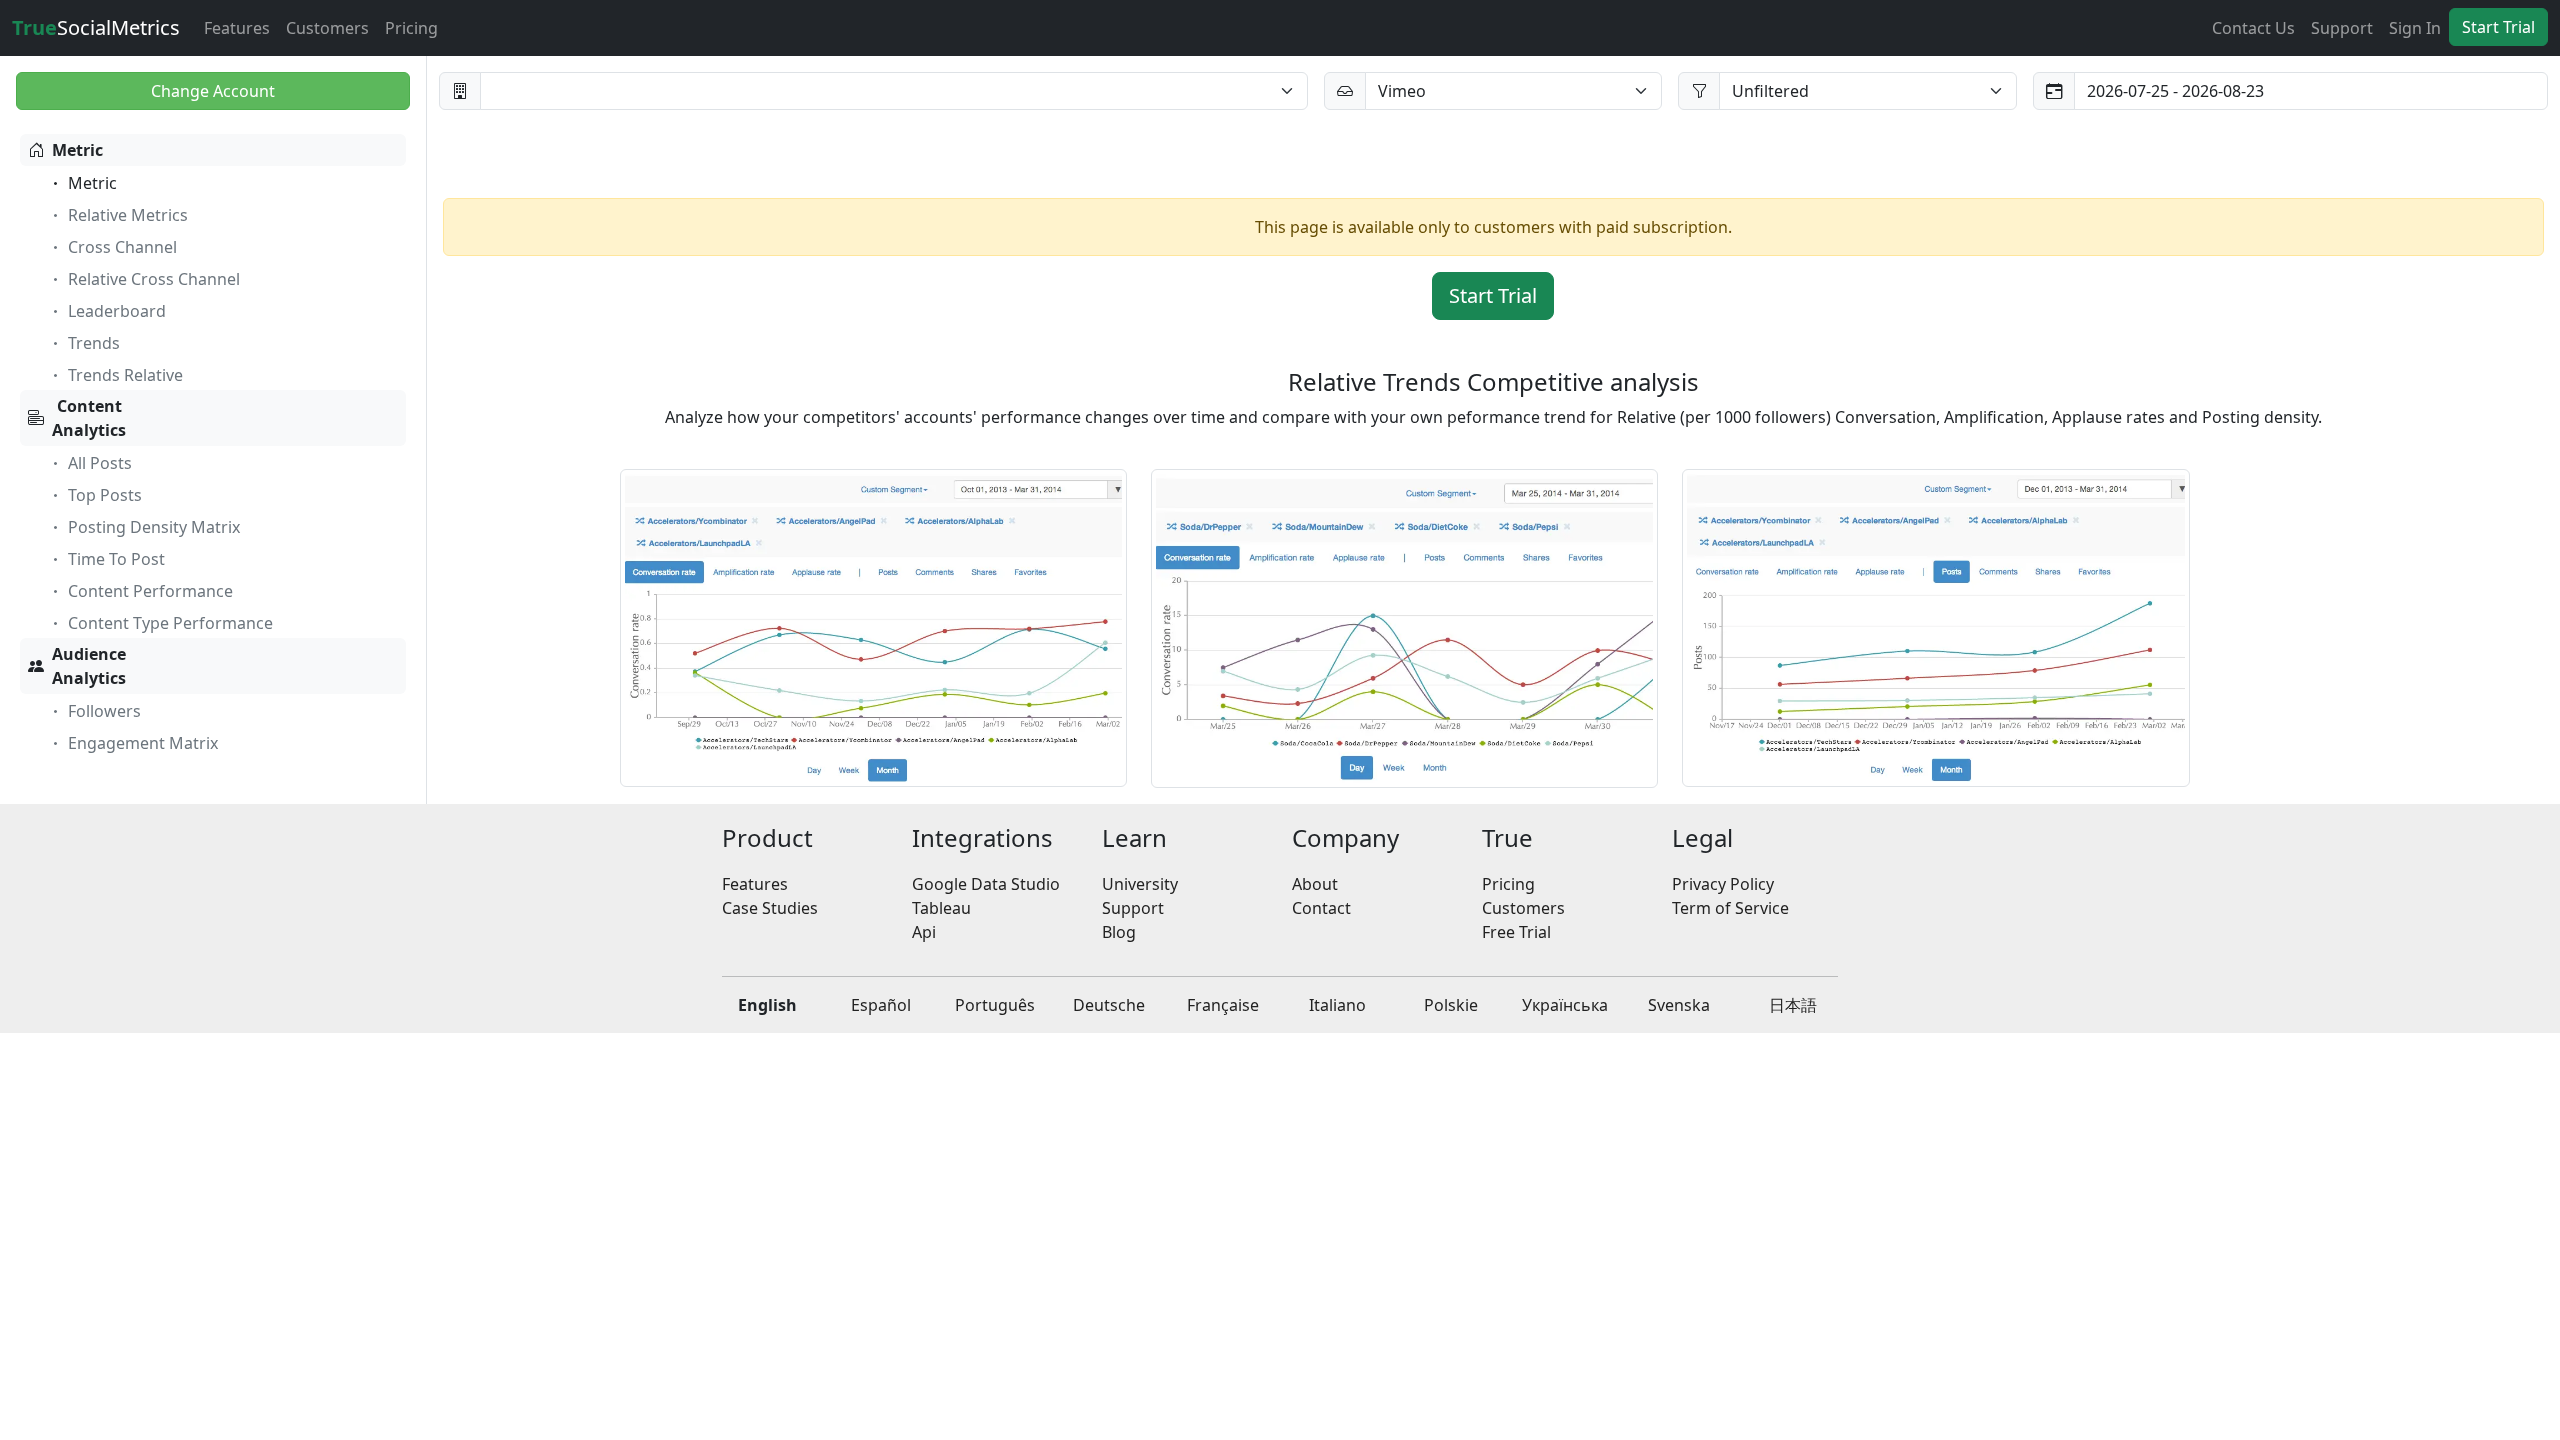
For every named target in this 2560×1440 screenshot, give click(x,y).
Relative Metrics (128, 215)
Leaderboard (117, 311)
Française (1223, 1005)
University (1140, 884)
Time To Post (116, 559)
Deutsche (1109, 1005)
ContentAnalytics (89, 418)
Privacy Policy (1723, 884)
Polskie (1451, 1005)
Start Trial (2498, 27)
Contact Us (2253, 28)
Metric (77, 150)
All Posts (100, 463)
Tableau (941, 908)
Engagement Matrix (143, 743)
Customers (327, 28)
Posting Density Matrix (154, 527)
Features (237, 28)
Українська (1565, 1005)
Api (924, 932)
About (1315, 884)
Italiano (1337, 1005)
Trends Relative (125, 375)
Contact (1321, 908)
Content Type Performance (170, 623)
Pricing (411, 28)
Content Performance (150, 591)
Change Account (213, 91)
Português (995, 1005)
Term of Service (1730, 908)
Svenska (1679, 1005)
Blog (1119, 932)
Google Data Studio (986, 884)
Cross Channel (122, 247)
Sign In (2415, 28)
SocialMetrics (96, 27)
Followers (104, 711)
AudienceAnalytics (89, 666)
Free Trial (1516, 932)
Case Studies (770, 908)
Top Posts (105, 495)
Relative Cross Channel (154, 279)
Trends (94, 343)
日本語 (1793, 1005)
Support (2342, 28)
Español (881, 1005)
